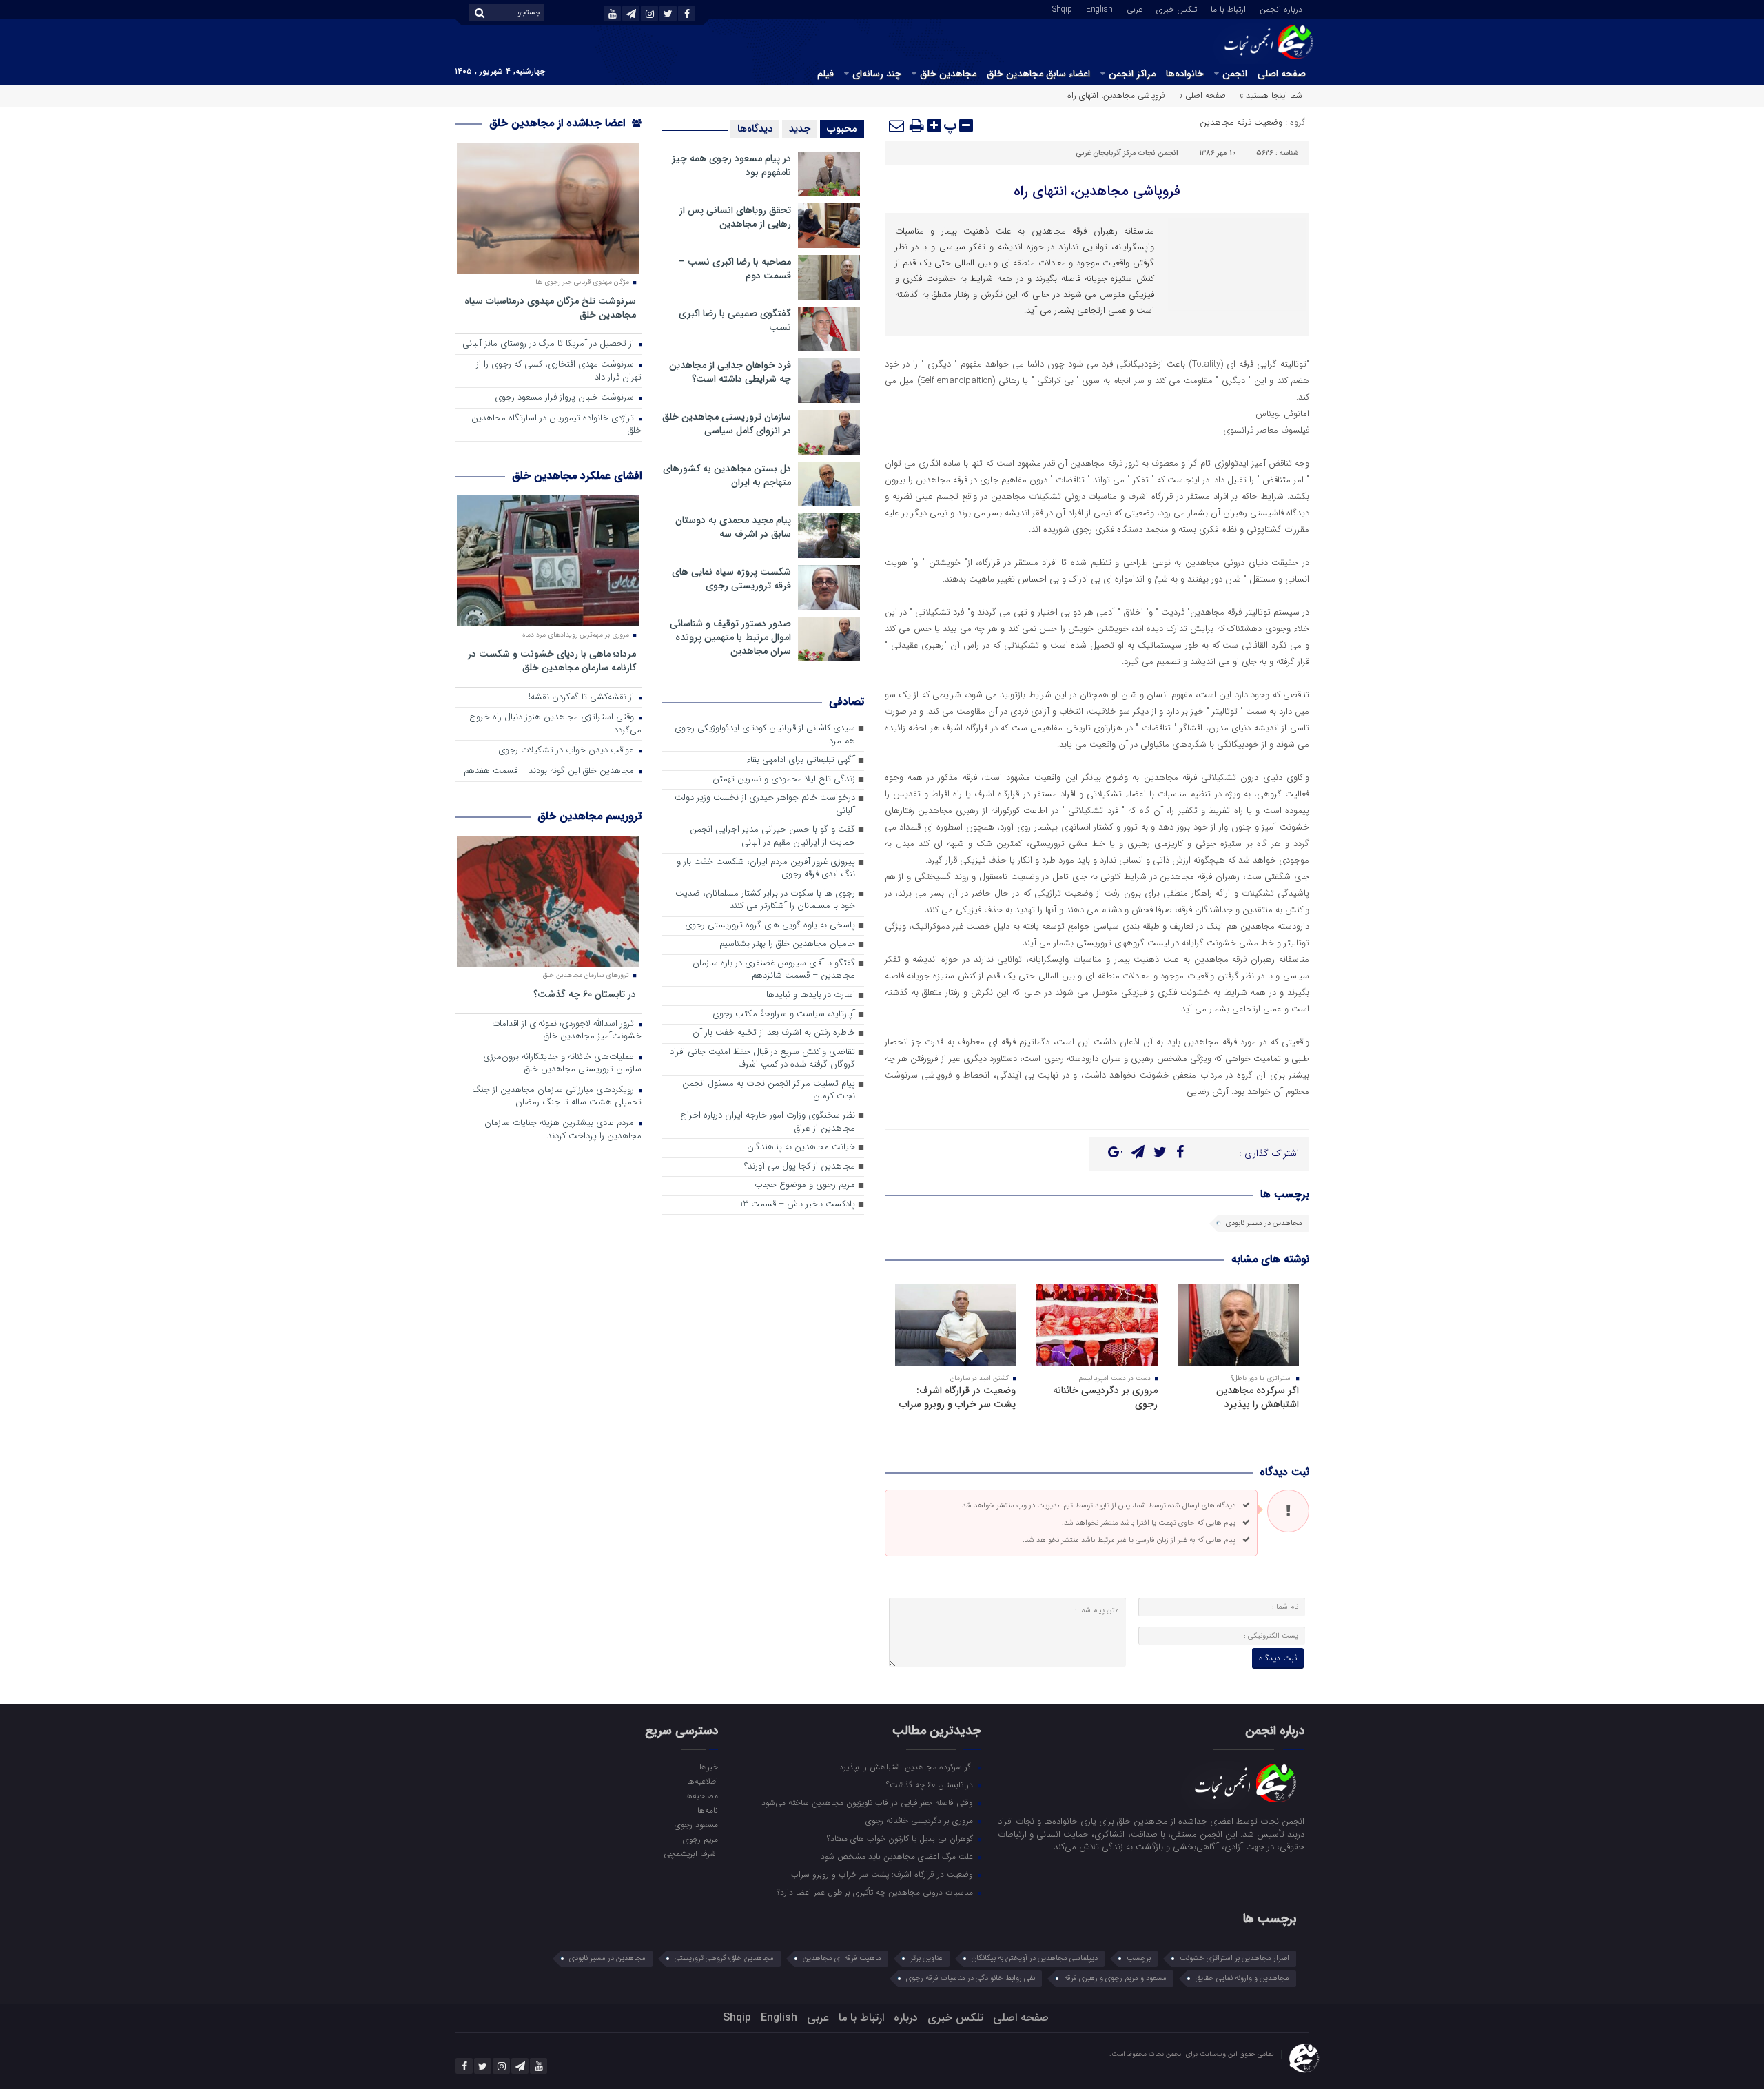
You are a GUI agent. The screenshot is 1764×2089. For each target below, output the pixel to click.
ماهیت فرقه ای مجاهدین (842, 1958)
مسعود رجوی (696, 1824)
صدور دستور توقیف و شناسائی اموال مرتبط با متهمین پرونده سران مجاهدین (730, 637)
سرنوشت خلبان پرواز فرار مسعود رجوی (566, 398)
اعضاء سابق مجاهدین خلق (1038, 74)
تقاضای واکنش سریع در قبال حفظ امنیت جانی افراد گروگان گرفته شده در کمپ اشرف (762, 1059)
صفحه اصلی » (1202, 95)
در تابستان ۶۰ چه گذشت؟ (585, 994)
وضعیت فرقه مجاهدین (1241, 122)
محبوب (842, 129)
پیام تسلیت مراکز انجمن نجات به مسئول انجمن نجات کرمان (769, 1091)
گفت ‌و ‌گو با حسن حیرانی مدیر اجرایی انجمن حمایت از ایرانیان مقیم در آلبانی (772, 836)
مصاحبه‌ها (701, 1795)
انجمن (1235, 74)
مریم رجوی (700, 1839)
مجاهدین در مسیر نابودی (1264, 1223)
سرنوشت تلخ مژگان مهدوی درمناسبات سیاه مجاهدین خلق (550, 308)
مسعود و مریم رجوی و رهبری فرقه (1115, 1978)
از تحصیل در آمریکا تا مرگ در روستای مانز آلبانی (550, 344)
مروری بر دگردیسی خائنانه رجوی (1105, 1397)
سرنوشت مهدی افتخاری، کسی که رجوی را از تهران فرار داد (559, 371)
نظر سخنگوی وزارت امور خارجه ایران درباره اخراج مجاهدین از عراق (768, 1122)
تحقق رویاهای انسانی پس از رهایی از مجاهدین (735, 217)
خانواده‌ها (1185, 74)
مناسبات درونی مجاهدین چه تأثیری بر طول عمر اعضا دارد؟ (876, 1892)
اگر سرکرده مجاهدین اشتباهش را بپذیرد (1258, 1397)
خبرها (708, 1767)
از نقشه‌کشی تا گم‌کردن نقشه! (583, 698)
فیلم (825, 74)
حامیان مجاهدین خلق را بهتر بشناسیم (787, 944)
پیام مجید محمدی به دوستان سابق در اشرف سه (733, 527)
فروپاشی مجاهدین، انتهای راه (1097, 191)
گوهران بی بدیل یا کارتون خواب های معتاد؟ (901, 1838)
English (1099, 8)
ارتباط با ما (1228, 8)
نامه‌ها (707, 1810)
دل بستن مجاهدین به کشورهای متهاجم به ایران (727, 475)
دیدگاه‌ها (755, 129)
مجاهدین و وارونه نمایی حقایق (1242, 1978)
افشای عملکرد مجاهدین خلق (577, 476)
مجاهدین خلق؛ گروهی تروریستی (724, 1958)
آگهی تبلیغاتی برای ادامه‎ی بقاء (801, 760)
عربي (1135, 8)
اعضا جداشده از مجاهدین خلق (559, 123)
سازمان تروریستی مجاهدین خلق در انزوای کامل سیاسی (727, 424)
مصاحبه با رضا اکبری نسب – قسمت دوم (735, 269)
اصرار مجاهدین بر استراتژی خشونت (1234, 1958)
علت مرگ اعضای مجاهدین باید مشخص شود (898, 1856)
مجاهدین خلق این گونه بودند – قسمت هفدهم (550, 771)
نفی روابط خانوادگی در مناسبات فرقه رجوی (971, 1978)
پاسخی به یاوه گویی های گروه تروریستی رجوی (770, 926)
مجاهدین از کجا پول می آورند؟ (800, 1167)
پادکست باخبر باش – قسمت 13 (798, 1205)
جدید (800, 129)
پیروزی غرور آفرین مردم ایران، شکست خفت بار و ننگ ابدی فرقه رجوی (766, 869)
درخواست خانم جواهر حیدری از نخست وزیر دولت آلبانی (765, 805)
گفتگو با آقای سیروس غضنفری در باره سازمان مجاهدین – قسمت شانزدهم (774, 970)
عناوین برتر (926, 1958)
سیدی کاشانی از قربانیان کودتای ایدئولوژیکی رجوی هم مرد (765, 735)
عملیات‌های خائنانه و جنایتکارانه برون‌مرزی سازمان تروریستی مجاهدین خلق (562, 1064)
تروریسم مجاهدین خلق (589, 816)
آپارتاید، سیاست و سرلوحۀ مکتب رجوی (784, 1015)
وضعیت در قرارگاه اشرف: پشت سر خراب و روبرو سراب (957, 1397)
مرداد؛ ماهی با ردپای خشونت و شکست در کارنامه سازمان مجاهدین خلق (552, 660)
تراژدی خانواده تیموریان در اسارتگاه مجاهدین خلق (556, 425)
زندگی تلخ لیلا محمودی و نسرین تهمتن (784, 780)
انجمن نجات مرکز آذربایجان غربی (1127, 153)
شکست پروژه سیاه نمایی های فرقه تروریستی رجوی (731, 579)
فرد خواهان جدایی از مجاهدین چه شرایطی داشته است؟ (730, 372)
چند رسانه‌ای (877, 74)
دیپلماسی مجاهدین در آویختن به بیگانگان (1035, 1958)
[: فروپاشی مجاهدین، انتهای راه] (897, 125)
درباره (906, 2018)
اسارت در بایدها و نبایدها (811, 995)
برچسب (1139, 1958)
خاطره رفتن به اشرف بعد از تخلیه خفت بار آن (774, 1033)
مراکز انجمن (1132, 74)
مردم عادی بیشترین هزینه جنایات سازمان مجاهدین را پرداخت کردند (563, 1130)
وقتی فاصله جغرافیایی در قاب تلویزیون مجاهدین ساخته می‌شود (869, 1802)
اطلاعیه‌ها (702, 1781)
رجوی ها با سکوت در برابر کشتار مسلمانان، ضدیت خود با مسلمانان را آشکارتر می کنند (765, 901)
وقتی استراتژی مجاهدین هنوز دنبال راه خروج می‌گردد (555, 724)
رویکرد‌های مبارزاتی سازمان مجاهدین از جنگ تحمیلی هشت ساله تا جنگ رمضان (557, 1097)
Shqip (1062, 8)
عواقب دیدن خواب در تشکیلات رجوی (567, 751)
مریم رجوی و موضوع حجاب (805, 1185)
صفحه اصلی (1282, 74)
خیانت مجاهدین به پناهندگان (801, 1148)
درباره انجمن (1281, 8)
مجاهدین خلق (948, 74)
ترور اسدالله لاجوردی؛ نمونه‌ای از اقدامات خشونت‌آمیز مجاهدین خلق (567, 1031)
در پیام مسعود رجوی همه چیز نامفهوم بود (731, 165)
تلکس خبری (1177, 8)
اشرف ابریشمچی (690, 1853)
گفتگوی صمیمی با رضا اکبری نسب (735, 320)
